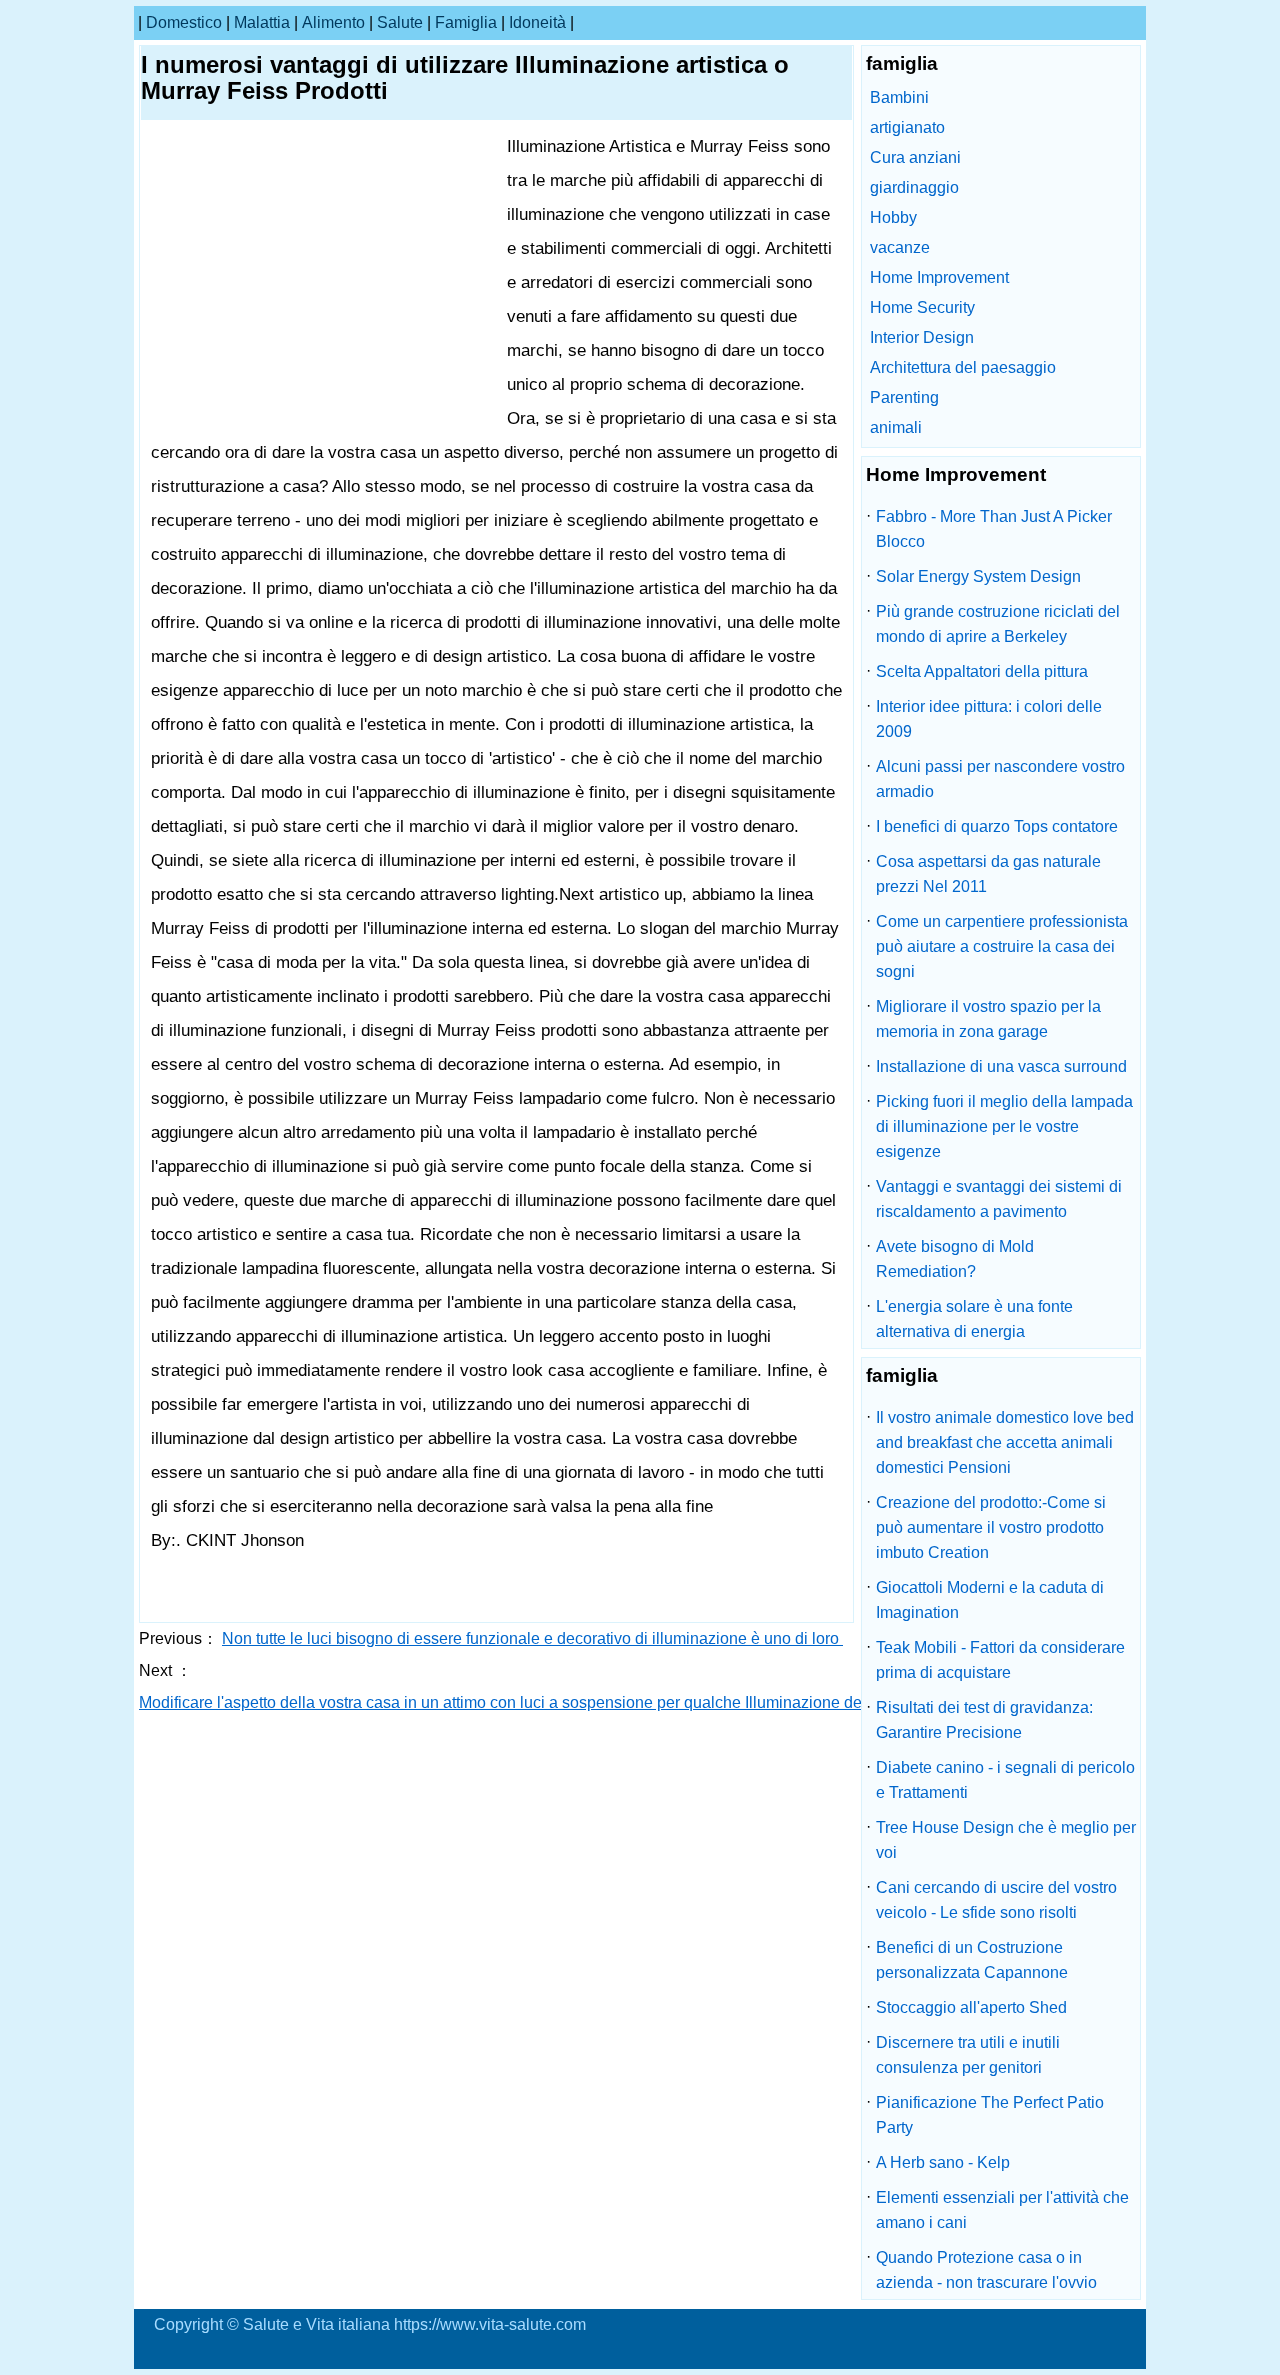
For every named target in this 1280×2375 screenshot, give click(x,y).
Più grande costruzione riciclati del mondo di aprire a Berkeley (998, 624)
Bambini (899, 97)
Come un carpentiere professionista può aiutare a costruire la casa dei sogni (1002, 946)
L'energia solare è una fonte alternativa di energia (974, 1319)
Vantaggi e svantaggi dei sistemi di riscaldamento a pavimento (999, 1199)
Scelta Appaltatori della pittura (982, 671)
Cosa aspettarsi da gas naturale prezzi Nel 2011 (988, 874)
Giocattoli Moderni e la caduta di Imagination (990, 1600)
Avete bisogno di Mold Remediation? (955, 1259)
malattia (262, 22)
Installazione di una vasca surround (1001, 1066)
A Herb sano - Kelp (943, 2162)
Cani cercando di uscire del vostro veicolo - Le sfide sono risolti (996, 1900)
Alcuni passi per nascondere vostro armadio (1000, 779)
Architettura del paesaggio (963, 367)
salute (400, 22)
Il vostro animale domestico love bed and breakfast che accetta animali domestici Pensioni (1005, 1442)
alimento (333, 22)
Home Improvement (939, 277)
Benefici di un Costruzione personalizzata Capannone (972, 1960)
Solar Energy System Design (978, 576)
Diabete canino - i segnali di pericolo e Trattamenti (1005, 1780)
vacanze (900, 247)
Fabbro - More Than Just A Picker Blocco (994, 529)
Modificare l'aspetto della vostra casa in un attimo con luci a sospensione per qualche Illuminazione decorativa (530, 1702)
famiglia (466, 22)
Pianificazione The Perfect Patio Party (990, 2115)
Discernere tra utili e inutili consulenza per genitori (968, 2055)
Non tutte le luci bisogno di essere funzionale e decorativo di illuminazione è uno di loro (532, 1638)
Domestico (184, 22)
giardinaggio (914, 187)
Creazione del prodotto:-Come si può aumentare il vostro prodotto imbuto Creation (991, 1527)
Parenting (904, 397)
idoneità (537, 22)
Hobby (893, 217)
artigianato (907, 127)
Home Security (922, 307)
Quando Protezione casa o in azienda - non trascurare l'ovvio (986, 2270)
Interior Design (922, 337)
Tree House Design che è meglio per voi (1006, 1840)
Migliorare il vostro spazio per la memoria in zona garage (988, 1019)
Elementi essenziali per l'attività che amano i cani (1002, 2210)
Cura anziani (915, 157)
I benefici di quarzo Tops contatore (997, 826)
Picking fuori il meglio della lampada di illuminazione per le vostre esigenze (1004, 1126)
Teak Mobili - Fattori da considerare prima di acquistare (1000, 1660)
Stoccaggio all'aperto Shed (971, 2007)
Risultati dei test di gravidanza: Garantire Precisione (984, 1720)
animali (896, 427)
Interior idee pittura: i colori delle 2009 (989, 719)
